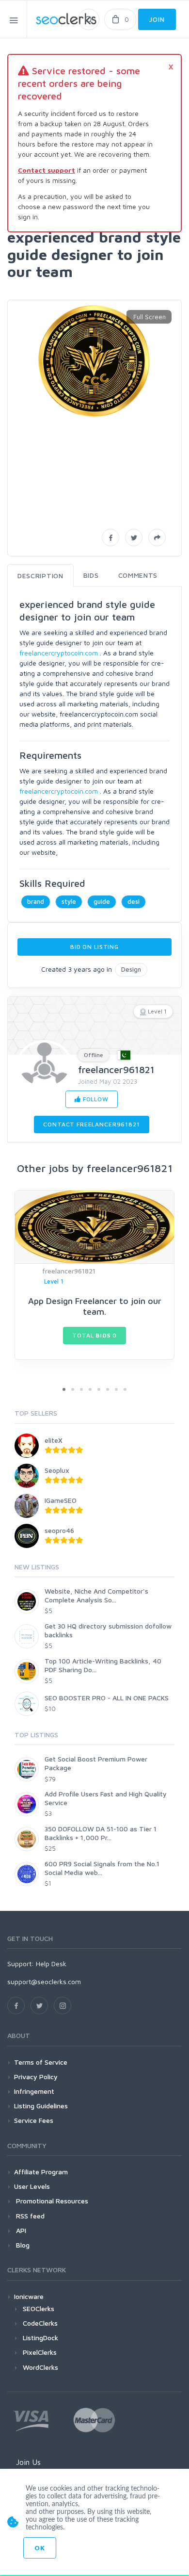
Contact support (47, 170)
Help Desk (51, 1964)
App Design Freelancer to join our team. (95, 1306)
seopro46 (59, 1530)
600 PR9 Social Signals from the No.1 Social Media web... (102, 1868)
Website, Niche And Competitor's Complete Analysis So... (96, 1595)
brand (36, 901)
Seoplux (57, 1470)
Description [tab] (40, 576)
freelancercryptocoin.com (59, 653)
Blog (22, 2245)
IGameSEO (61, 1500)
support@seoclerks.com (44, 1981)
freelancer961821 (116, 1069)
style (69, 901)
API (20, 2230)
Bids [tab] (91, 575)
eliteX (54, 1440)
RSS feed (29, 2216)
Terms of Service (41, 2062)
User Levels (32, 2186)
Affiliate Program (41, 2172)
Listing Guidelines (41, 2106)
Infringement (34, 2091)
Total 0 (94, 1335)
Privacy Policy (36, 2077)
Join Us (28, 2462)
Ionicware (29, 2296)
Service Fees (34, 2120)
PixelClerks (40, 2352)
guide (102, 901)
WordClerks (40, 2367)
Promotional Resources (51, 2201)
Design (131, 969)
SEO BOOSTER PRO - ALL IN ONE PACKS (107, 1698)
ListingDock (40, 2338)
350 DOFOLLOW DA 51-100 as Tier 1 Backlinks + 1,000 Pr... (101, 1833)
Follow (95, 1099)
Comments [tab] (138, 575)
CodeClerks (40, 2323)
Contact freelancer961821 (91, 1124)
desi (134, 901)
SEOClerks (39, 2308)
